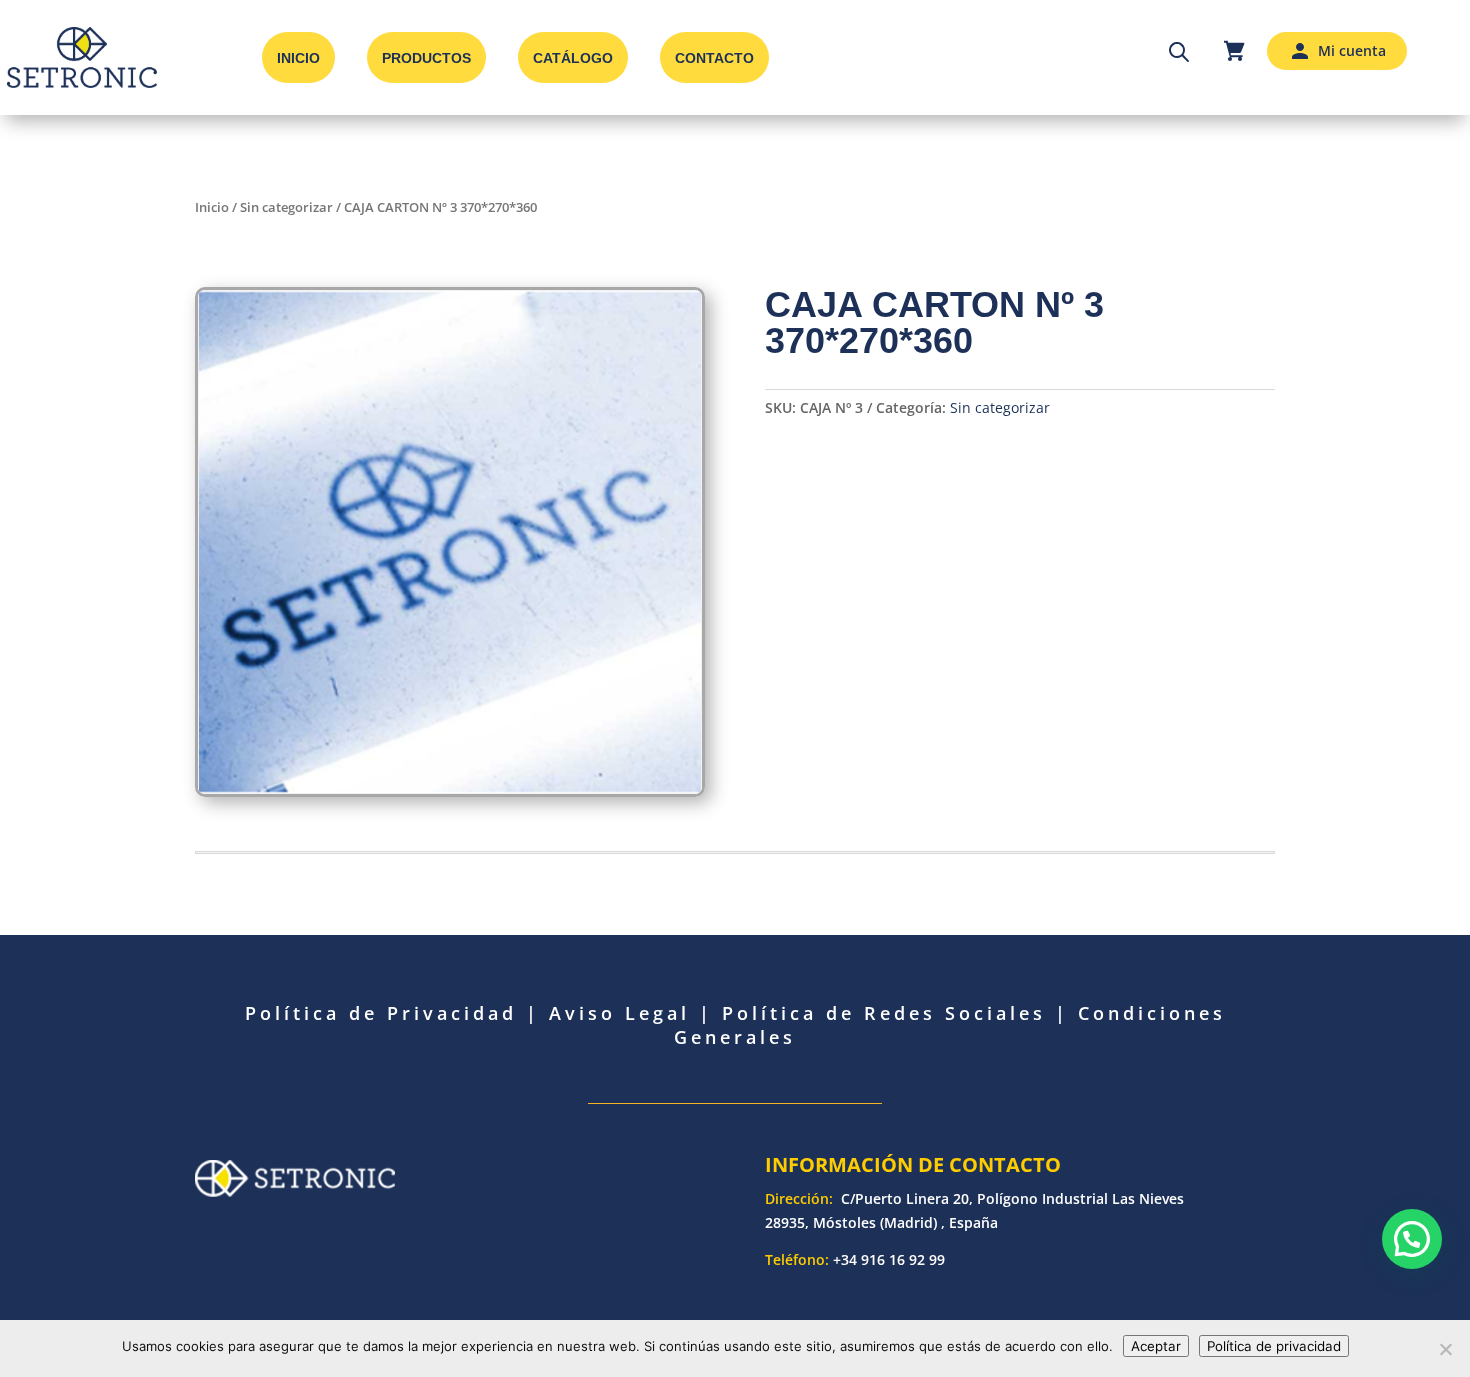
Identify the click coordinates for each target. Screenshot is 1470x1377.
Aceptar (1156, 1346)
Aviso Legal (619, 1013)
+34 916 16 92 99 (889, 1259)
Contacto (714, 58)
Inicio (298, 58)
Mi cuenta (1352, 50)
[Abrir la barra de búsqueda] (1179, 51)
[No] (1445, 1349)
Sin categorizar (286, 207)
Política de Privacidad (381, 1013)
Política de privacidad (1274, 1346)
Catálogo (573, 58)
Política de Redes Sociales (884, 1013)
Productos (426, 58)
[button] (1412, 1239)
